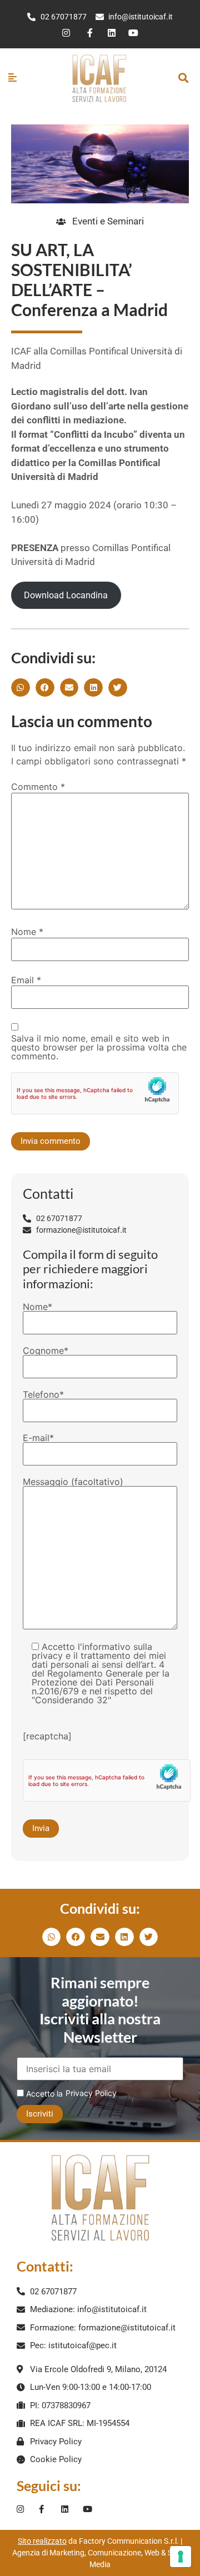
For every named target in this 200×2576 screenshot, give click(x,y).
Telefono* (43, 1395)
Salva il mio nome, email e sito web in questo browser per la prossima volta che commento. (99, 1047)
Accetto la (43, 2094)
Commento (38, 787)
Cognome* (46, 1351)
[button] (183, 78)
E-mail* (38, 1438)
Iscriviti (40, 2114)
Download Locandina (66, 595)
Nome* (37, 1307)
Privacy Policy (91, 2093)
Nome (27, 932)
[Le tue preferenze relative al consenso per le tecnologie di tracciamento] (181, 2557)
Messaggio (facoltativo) (73, 1482)
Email (26, 980)
